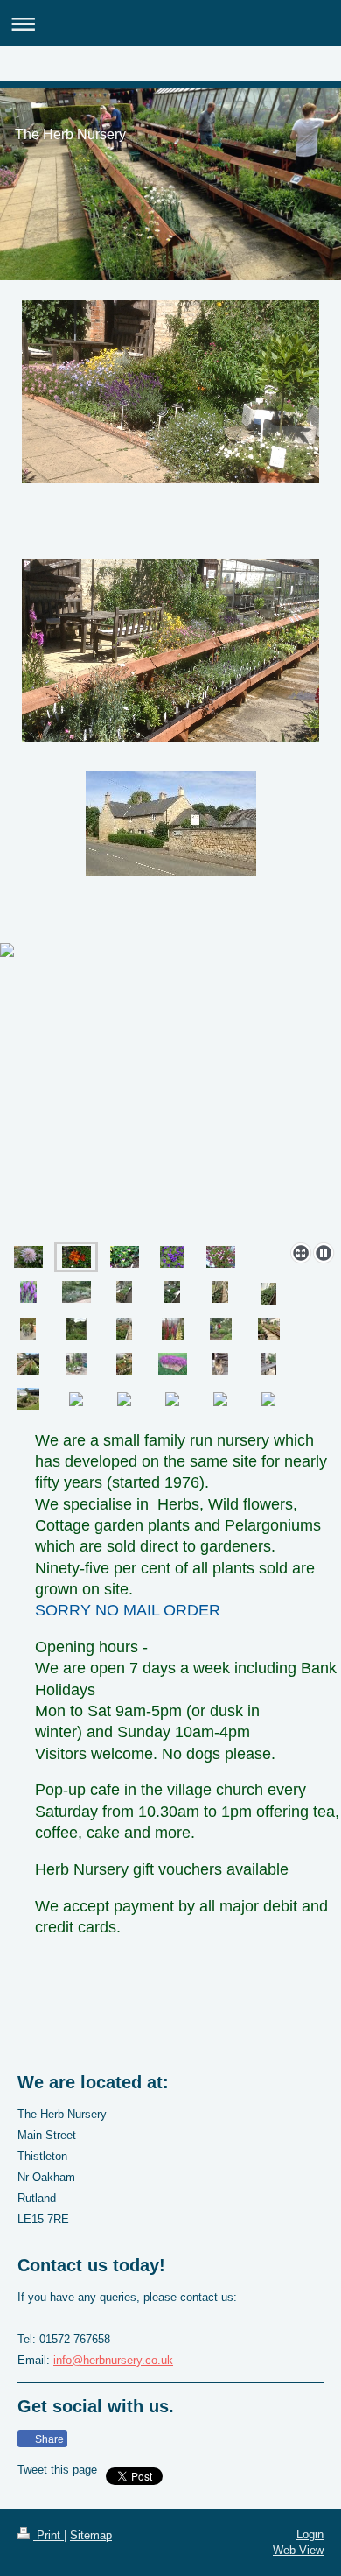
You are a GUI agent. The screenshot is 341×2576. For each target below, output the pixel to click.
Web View (298, 2550)
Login (310, 2534)
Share (48, 2439)
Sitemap (91, 2535)
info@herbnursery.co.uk (113, 2360)
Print (49, 2535)
